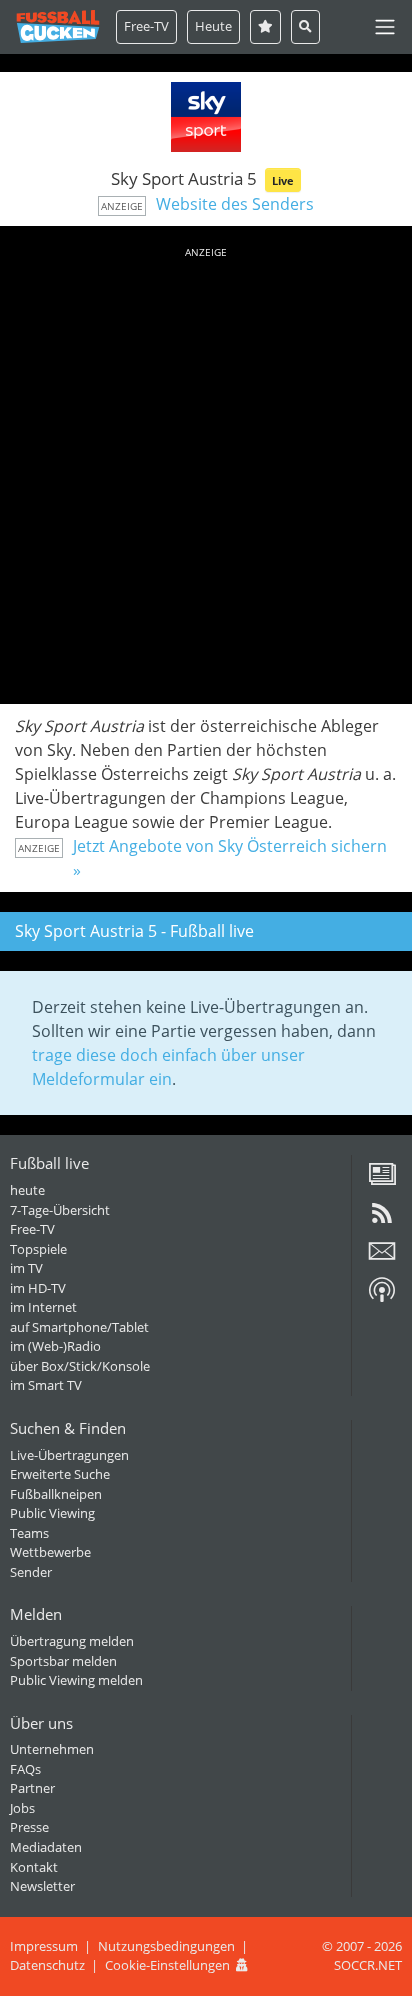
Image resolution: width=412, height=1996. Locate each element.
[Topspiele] (265, 26)
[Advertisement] (206, 472)
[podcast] (382, 1297)
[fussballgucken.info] (58, 26)
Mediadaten (46, 1847)
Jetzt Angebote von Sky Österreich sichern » (230, 858)
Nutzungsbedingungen (166, 1946)
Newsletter (42, 1886)
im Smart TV (46, 1385)
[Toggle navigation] (385, 27)
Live (283, 180)
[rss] (382, 1220)
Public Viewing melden (76, 1680)
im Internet (43, 1307)
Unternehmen (52, 1749)
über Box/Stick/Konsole (80, 1366)
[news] (382, 1181)
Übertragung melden (72, 1641)
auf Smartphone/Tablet (79, 1327)
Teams (29, 1533)
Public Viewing (52, 1513)
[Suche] (305, 26)
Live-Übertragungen (69, 1455)
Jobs (22, 1808)
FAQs (25, 1769)
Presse (29, 1827)
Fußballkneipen (56, 1494)
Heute (213, 26)
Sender (31, 1572)
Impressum (44, 1946)
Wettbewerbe (50, 1552)
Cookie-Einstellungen (167, 1965)
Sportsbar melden (63, 1661)
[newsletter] (382, 1258)
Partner (32, 1788)
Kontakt (34, 1867)
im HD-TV (38, 1288)
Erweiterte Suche (60, 1474)
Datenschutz (47, 1965)
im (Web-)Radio (55, 1346)
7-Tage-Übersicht (60, 1210)
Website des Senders (235, 204)
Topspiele (38, 1249)
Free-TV (146, 26)
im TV (26, 1268)
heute (27, 1190)
